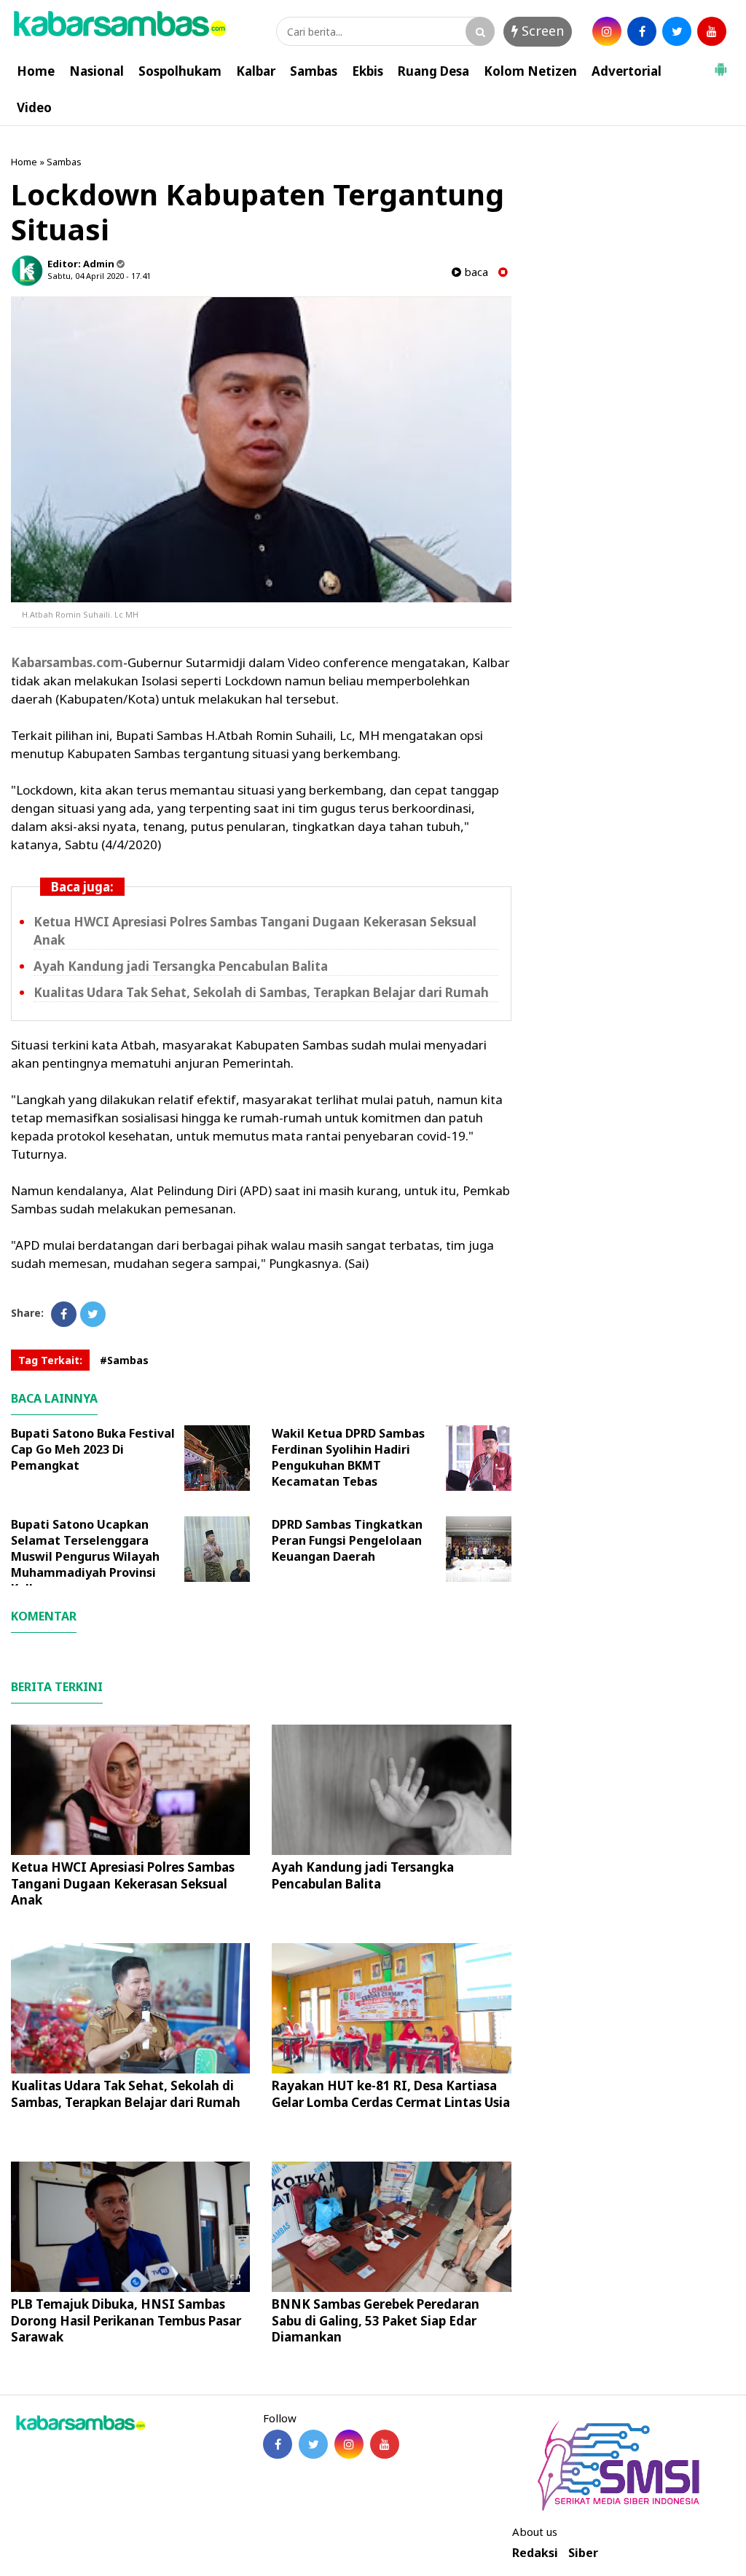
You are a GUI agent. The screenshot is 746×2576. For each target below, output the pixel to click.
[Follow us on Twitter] (313, 2444)
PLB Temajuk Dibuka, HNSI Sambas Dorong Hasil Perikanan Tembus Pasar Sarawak (126, 2320)
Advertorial (627, 71)
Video (34, 107)
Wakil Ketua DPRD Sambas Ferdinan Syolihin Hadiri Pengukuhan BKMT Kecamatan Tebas (348, 1457)
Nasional (97, 71)
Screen (541, 31)
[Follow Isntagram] (349, 2444)
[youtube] (712, 31)
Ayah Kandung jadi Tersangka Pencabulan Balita (181, 966)
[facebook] (642, 31)
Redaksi (535, 2553)
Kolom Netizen (530, 71)
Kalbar (256, 71)
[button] (721, 63)
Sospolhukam (180, 71)
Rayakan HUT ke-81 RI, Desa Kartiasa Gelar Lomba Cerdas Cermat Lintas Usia (391, 2094)
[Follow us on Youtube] (385, 2444)
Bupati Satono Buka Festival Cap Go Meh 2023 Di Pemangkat (93, 1449)
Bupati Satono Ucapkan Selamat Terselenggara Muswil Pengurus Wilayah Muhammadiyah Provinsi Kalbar (85, 1556)
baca (475, 272)
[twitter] (677, 31)
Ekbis (368, 71)
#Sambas (124, 1360)
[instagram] (607, 31)
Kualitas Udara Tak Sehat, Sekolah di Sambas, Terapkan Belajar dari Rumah (261, 992)
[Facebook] (64, 1314)
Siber (583, 2553)
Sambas (314, 71)
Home (36, 71)
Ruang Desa (433, 71)
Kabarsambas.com (67, 662)
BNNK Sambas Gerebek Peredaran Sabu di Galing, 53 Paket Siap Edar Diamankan (376, 2320)
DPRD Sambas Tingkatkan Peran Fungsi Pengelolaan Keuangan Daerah (347, 1540)
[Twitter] (93, 1314)
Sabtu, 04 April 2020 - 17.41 (99, 276)
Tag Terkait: (50, 1360)
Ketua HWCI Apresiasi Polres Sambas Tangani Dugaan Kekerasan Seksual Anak (123, 1883)
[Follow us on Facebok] (278, 2444)
